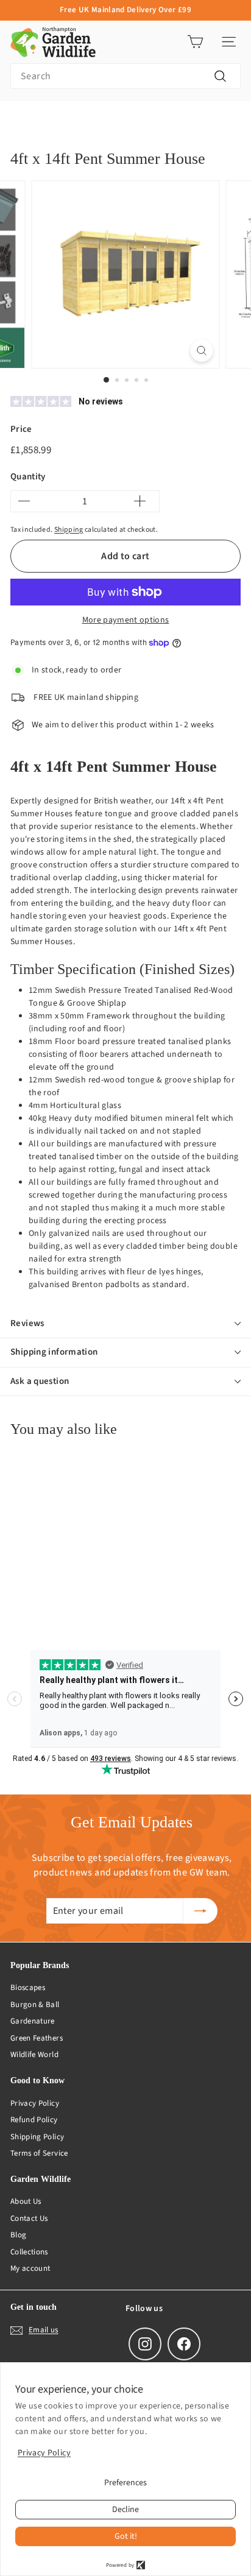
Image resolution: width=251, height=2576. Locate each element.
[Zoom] (202, 351)
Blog (18, 2235)
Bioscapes (28, 1988)
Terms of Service (39, 2153)
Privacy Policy (35, 2103)
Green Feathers (37, 2038)
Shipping (69, 530)
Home (20, 120)
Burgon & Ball (35, 2005)
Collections (29, 2252)
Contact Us (29, 2218)
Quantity (28, 477)
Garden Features (76, 120)
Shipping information (54, 1352)
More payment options (126, 620)
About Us (26, 2201)
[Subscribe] (200, 1911)
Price (21, 429)
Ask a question (40, 1381)
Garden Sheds (146, 120)
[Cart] (195, 42)
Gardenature (33, 2021)
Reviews (27, 1323)
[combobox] (125, 76)
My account (30, 2268)
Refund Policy (34, 2120)
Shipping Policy (37, 2137)
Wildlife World (34, 2055)
